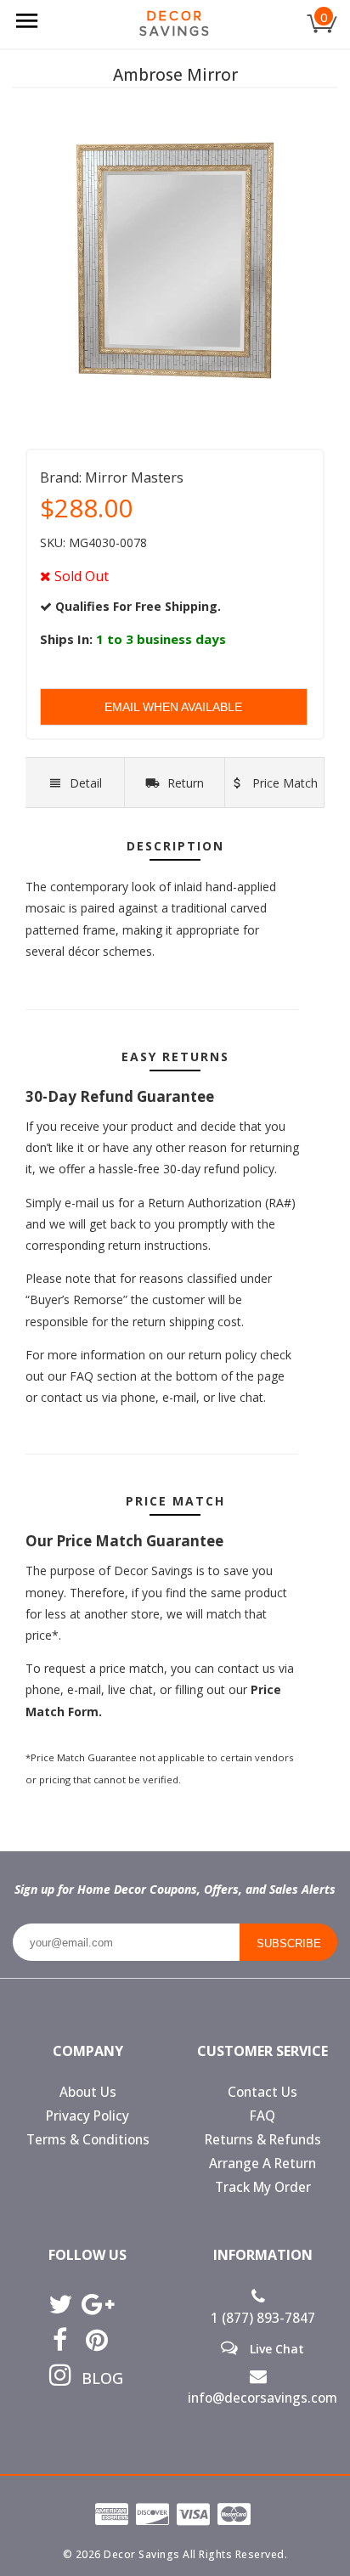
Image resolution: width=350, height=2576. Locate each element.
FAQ (262, 2116)
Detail (86, 783)
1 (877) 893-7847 (263, 2318)
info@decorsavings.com (262, 2398)
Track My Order (263, 2187)
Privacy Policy (87, 2116)
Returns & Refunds (263, 2140)
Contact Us (262, 2092)
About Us (88, 2092)
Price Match (283, 783)
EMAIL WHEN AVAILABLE (173, 707)
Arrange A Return (262, 2164)
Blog (96, 2378)
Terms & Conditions (88, 2140)
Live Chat (275, 2348)
